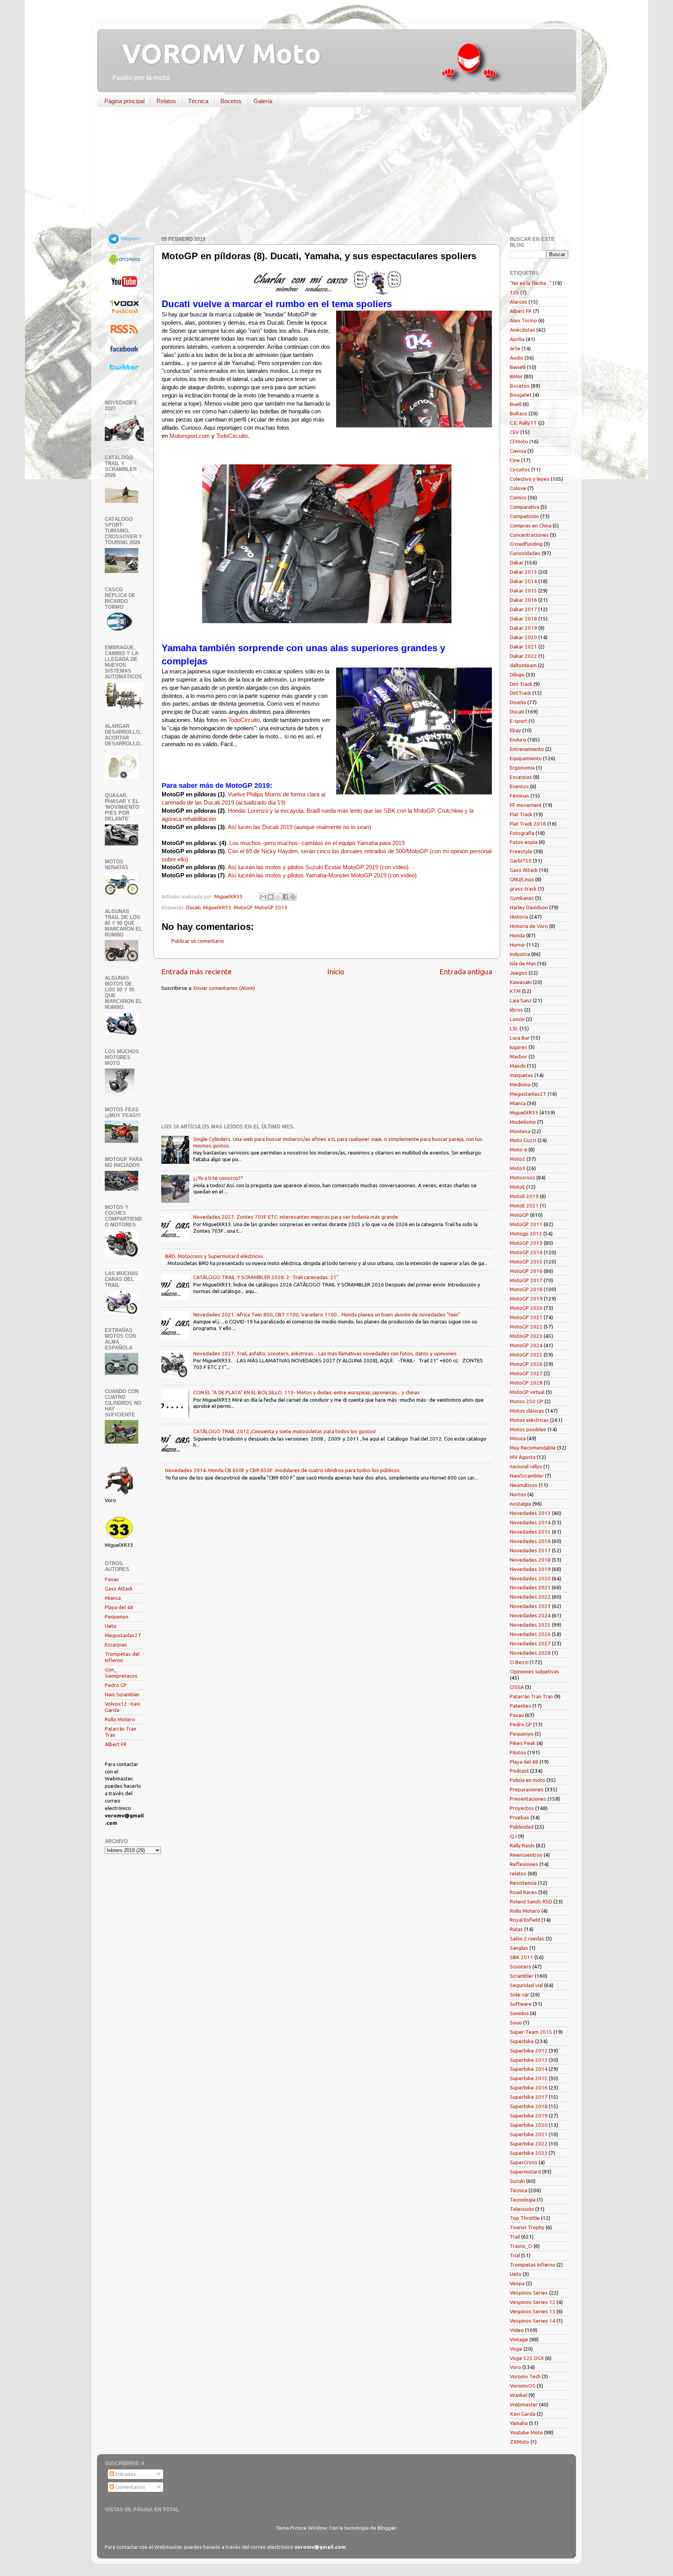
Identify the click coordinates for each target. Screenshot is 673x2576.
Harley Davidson (529, 907)
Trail (515, 2237)
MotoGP (243, 907)
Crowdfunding (526, 544)
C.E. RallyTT (523, 423)
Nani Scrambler (122, 1694)
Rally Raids (522, 1845)
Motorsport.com (190, 436)
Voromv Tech (525, 2376)
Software (521, 2004)
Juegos (519, 973)
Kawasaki (521, 982)
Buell (516, 404)
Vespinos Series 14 (533, 2321)
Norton (518, 1494)
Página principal (124, 101)
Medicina (520, 1084)
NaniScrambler (527, 1476)
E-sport (519, 721)
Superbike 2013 (529, 2060)
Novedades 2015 (530, 1532)
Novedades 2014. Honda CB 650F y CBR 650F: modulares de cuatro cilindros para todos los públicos (282, 1470)
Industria (520, 954)
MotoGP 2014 (526, 1252)
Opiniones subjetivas (535, 1671)
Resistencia (523, 1883)
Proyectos (522, 1808)
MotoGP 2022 (526, 1327)
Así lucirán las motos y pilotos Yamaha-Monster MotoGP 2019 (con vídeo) (322, 875)
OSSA (517, 1687)
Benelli (518, 367)
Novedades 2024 (530, 1615)
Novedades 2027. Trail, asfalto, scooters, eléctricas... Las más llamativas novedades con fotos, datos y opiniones (325, 1353)
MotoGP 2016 (526, 1271)
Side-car (520, 1994)
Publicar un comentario (198, 941)
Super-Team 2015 (531, 2032)
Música (518, 1438)
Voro (515, 2367)
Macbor (519, 1056)
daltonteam (523, 665)
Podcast (519, 1771)
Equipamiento (526, 758)
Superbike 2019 (529, 2116)
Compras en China (531, 525)
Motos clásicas (527, 1411)
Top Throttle (525, 2218)
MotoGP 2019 (271, 907)
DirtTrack (521, 693)
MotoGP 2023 (526, 1336)
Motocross (522, 1177)
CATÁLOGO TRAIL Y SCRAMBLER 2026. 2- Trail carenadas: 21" (266, 1277)
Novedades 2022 (530, 1597)
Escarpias (116, 1645)
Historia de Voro (529, 926)
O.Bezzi (519, 1662)
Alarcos (519, 302)
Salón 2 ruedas (527, 1938)
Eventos (519, 786)
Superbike (522, 2041)
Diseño (518, 702)
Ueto (111, 1626)
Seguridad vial (526, 1985)
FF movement (526, 805)
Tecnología (523, 2200)
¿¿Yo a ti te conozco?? (218, 1178)
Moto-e (519, 1149)
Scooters (521, 1966)
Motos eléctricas (529, 1420)
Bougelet (521, 395)
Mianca (113, 1598)
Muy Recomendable (533, 1448)
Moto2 (518, 1159)
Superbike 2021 (529, 2134)
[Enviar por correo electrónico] (263, 897)
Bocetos (231, 101)
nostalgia (521, 1504)
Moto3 (518, 1168)
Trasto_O (521, 2246)
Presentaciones (528, 1799)
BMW (516, 376)
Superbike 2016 (529, 2088)
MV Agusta (523, 1457)
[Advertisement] (331, 173)
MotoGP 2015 (526, 1262)
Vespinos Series (529, 2293)
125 (514, 292)
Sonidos (519, 2013)
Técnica (198, 101)
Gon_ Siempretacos (121, 1673)
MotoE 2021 (524, 1205)
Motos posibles (528, 1429)
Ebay (515, 730)
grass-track (523, 889)
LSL (514, 1028)
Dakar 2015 (523, 590)
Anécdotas (522, 330)
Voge (516, 2349)
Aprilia (517, 339)
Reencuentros (526, 1855)
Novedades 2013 (530, 1513)
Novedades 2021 (530, 1587)
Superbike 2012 (529, 2051)
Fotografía (522, 833)
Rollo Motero (120, 1719)
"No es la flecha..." (531, 283)
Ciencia (518, 451)
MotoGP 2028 (526, 1383)
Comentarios (130, 2487)
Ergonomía (522, 768)
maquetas (521, 1075)
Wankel (519, 2395)
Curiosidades (525, 553)
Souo (516, 2022)
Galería (263, 101)
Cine (515, 460)
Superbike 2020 (529, 2125)
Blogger (387, 2528)
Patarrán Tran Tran (531, 1696)
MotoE (517, 1187)
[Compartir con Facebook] (285, 897)
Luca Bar (520, 1038)
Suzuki (517, 2181)
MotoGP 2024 (526, 1345)
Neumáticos (524, 1485)
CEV (514, 432)
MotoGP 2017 (526, 1280)
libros (516, 1010)
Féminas (520, 796)
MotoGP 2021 (526, 1317)
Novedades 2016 (530, 1541)
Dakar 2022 (523, 656)
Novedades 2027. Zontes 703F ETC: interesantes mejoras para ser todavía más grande (296, 1217)
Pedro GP (116, 1685)
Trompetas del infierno (122, 1657)
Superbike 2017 (529, 2097)
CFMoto (519, 441)
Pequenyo (117, 1617)
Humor (518, 945)
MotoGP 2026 (526, 1364)
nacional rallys (526, 1466)
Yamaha (519, 2423)
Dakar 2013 (523, 572)
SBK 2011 (521, 1957)
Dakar (517, 562)
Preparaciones (527, 1789)
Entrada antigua (466, 972)
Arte (515, 348)
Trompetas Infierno (533, 2265)
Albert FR (116, 1744)
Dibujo (517, 675)
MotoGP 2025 (526, 1355)
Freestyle (521, 851)
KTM (515, 991)
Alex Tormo (523, 320)
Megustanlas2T (123, 1635)
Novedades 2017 (530, 1550)
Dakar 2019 (523, 628)
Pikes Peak (523, 1743)
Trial (515, 2255)
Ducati (193, 907)
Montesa (520, 1131)
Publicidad (522, 1827)
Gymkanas (522, 898)
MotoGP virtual (527, 1392)
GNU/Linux (522, 879)
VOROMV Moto (215, 53)
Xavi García (523, 2414)
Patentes (521, 1706)
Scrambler (522, 1976)
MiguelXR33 (217, 907)
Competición (524, 516)
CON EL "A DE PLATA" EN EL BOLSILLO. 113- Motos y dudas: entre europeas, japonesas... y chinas (307, 1392)
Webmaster (524, 2404)
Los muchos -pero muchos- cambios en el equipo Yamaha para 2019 (317, 843)
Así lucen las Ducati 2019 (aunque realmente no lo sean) (300, 827)
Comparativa (525, 507)
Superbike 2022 (529, 2144)
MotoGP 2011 (526, 1224)
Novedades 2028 (530, 1653)
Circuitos (520, 469)
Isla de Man (523, 963)
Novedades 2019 (530, 1569)
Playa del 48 (119, 1607)
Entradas (125, 2474)
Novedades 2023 (530, 1606)
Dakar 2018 (523, 619)
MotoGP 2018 (526, 1289)
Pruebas (520, 1817)
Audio (517, 358)
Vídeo (517, 2330)
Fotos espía (524, 842)
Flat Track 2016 (528, 824)
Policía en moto (528, 1780)
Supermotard (525, 2172)
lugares (519, 1047)
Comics (518, 497)
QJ (513, 1836)
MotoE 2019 (524, 1196)
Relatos (166, 101)
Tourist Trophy (527, 2227)
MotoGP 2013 (526, 1243)
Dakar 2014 (523, 581)
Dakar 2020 (523, 637)
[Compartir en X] (278, 897)
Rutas (516, 1929)
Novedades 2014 (530, 1522)
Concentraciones (529, 535)
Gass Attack (119, 1588)
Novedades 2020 (530, 1578)
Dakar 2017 (523, 609)
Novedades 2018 (530, 1560)
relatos (518, 1873)
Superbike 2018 (529, 2106)
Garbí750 (521, 861)
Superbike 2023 (529, 2153)
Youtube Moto (526, 2432)
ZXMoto (520, 2442)
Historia (519, 917)
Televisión (522, 2209)
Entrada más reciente (196, 972)
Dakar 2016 (523, 600)
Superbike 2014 (529, 2069)
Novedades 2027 (530, 1643)
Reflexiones (524, 1864)
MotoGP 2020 (526, 1308)
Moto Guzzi (523, 1140)
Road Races (523, 1892)
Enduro (518, 740)
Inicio (336, 972)
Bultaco (519, 413)
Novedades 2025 (530, 1625)
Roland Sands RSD (531, 1901)
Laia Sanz (521, 1000)
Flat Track (521, 814)
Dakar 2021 (523, 647)
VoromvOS (523, 2386)
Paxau (112, 1579)
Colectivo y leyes (530, 479)
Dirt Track (521, 684)
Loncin (517, 1019)
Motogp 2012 (526, 1234)
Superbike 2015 (529, 2078)
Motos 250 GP (527, 1401)
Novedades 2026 (530, 1634)
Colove (518, 488)
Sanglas (519, 1948)
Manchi (518, 1066)
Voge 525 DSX (527, 2358)
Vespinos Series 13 (533, 2311)
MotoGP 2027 (526, 1373)
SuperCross (524, 2162)
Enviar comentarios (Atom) (224, 988)
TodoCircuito (232, 436)
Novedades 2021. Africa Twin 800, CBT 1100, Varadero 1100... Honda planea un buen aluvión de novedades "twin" (327, 1314)
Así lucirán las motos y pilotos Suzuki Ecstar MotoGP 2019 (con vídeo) (318, 867)
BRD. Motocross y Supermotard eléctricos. (215, 1256)
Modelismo (523, 1122)
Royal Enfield (525, 1920)
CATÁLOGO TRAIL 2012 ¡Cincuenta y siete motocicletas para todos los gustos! (285, 1431)
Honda (517, 935)
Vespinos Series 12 (533, 2302)
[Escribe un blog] (271, 897)
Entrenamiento (527, 749)
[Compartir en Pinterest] (293, 897)
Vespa (517, 2283)
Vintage (519, 2339)
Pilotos (518, 1752)
